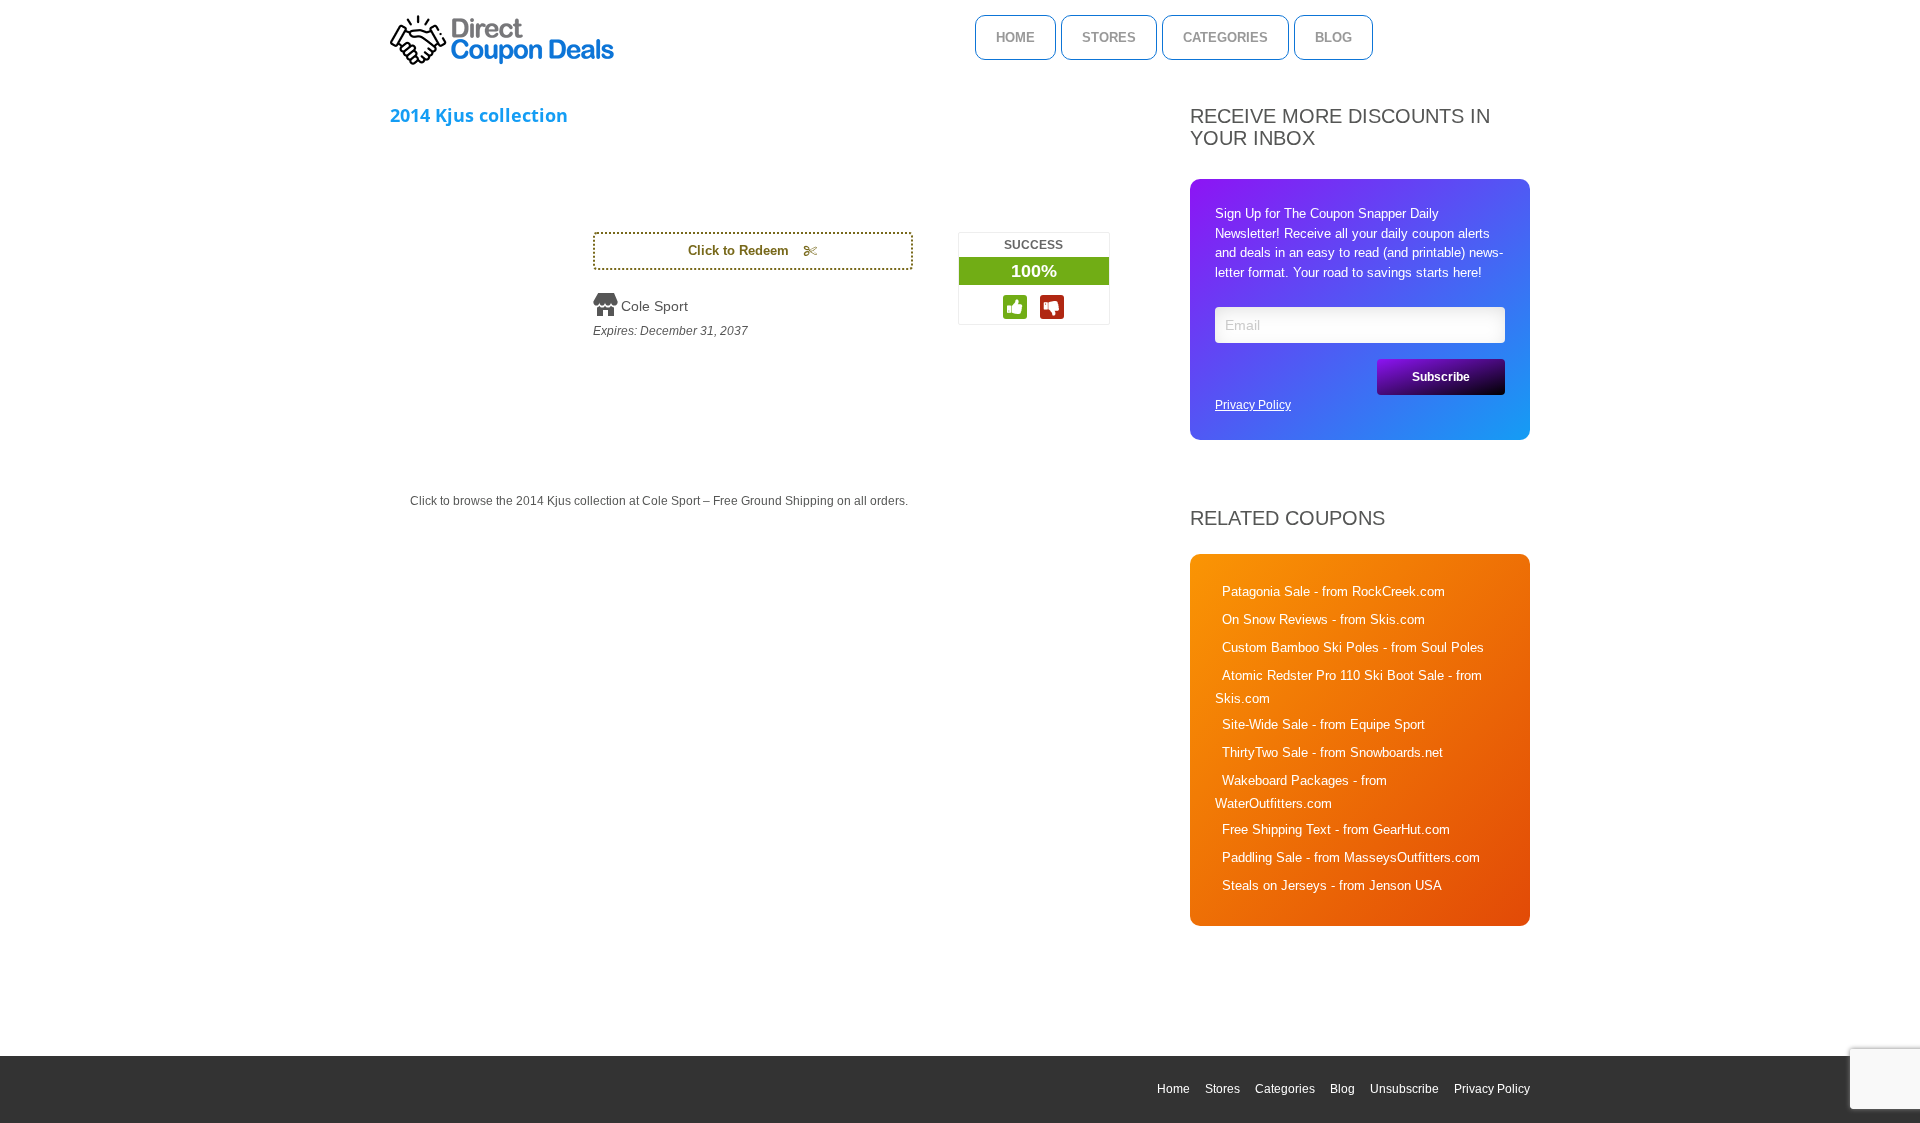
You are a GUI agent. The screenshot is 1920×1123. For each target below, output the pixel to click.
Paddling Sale (1262, 857)
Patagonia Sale (1266, 591)
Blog (1333, 37)
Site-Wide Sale (1265, 724)
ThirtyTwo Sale (1265, 752)
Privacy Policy (1253, 405)
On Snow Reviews (1275, 619)
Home (1015, 37)
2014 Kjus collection (479, 115)
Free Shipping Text (1276, 829)
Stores (1109, 37)
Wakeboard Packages (1285, 780)
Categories (1225, 37)
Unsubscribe (1404, 1089)
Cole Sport (654, 306)
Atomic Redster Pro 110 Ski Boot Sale (1333, 675)
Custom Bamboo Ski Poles (1300, 647)
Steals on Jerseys (1274, 885)
